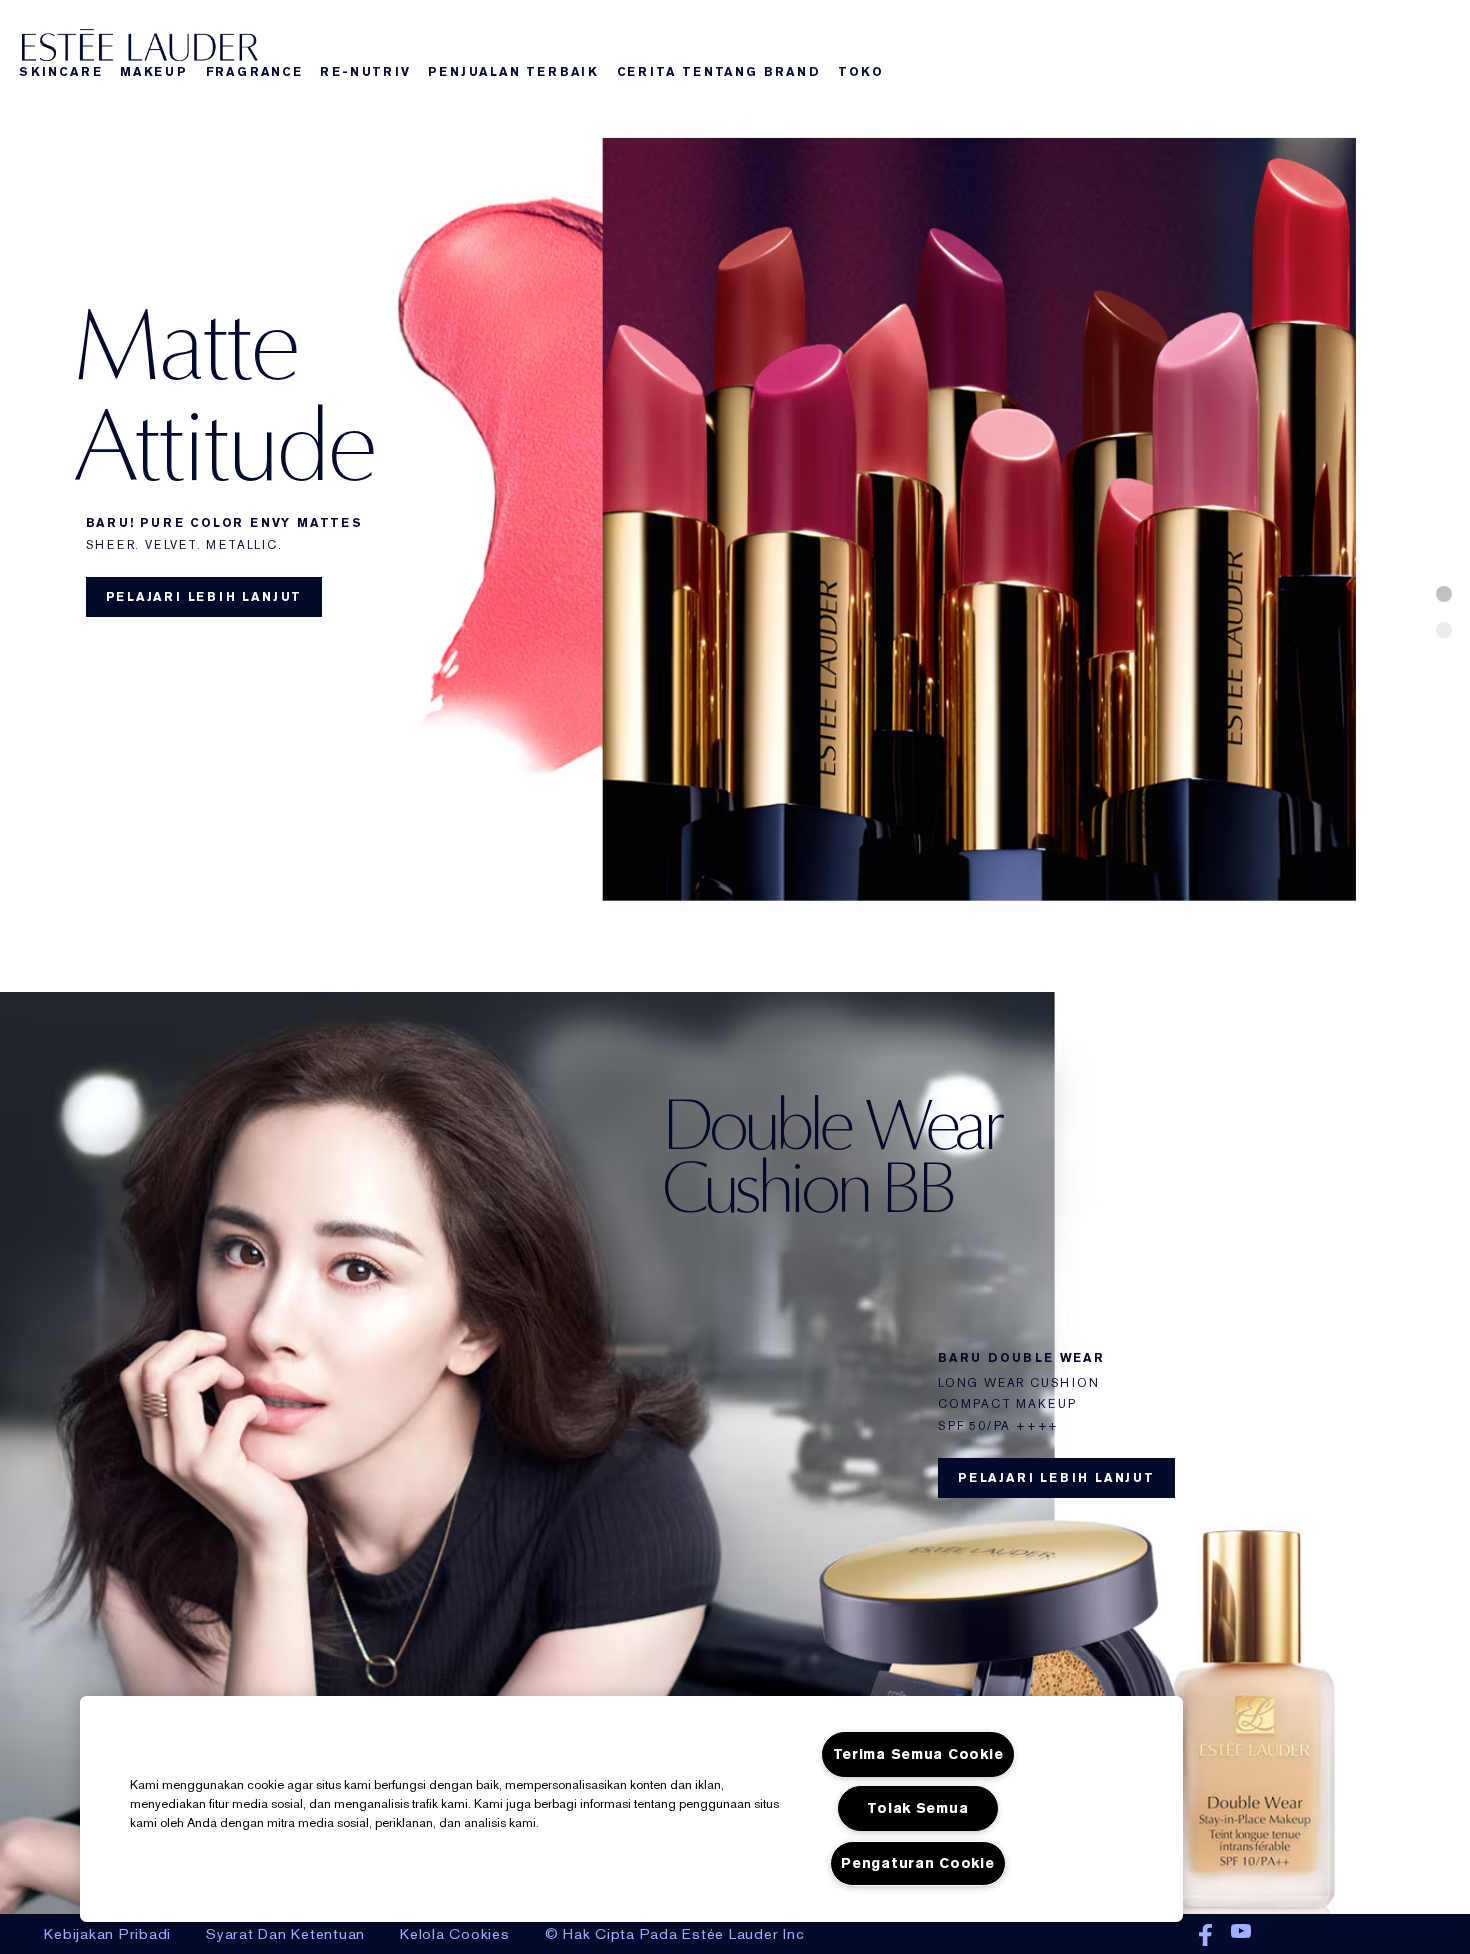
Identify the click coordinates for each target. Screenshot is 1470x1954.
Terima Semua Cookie (918, 1754)
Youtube (1241, 1936)
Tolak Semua (917, 1808)
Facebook (1205, 1936)
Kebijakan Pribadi (107, 1934)
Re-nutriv (365, 72)
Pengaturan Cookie (917, 1863)
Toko (860, 72)
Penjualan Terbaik (513, 72)
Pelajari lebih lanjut (204, 597)
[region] (631, 1809)
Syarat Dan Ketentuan (285, 1934)
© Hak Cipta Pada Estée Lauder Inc (675, 1934)
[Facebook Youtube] (1232, 1936)
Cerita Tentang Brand (719, 72)
